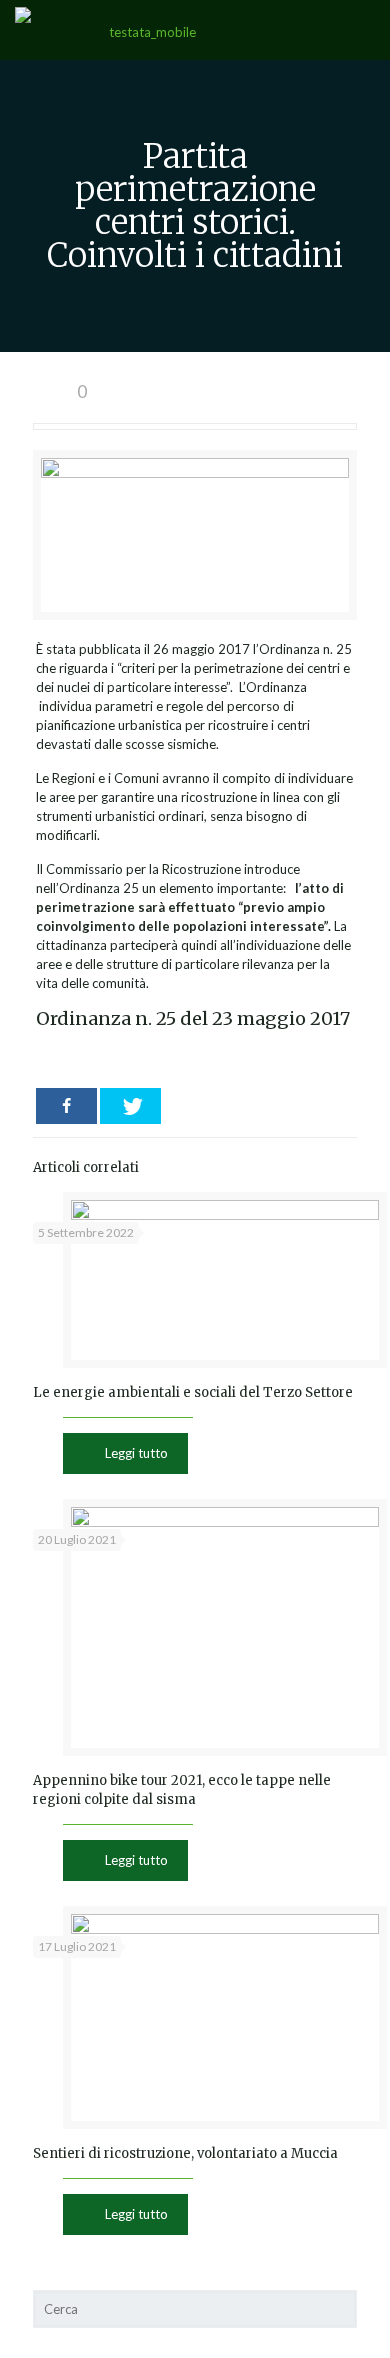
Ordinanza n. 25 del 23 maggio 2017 (193, 1018)
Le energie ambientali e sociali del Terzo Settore (193, 1392)
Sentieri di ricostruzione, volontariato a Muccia (185, 2153)
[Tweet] (130, 1106)
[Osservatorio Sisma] (144, 30)
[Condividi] (66, 1106)
